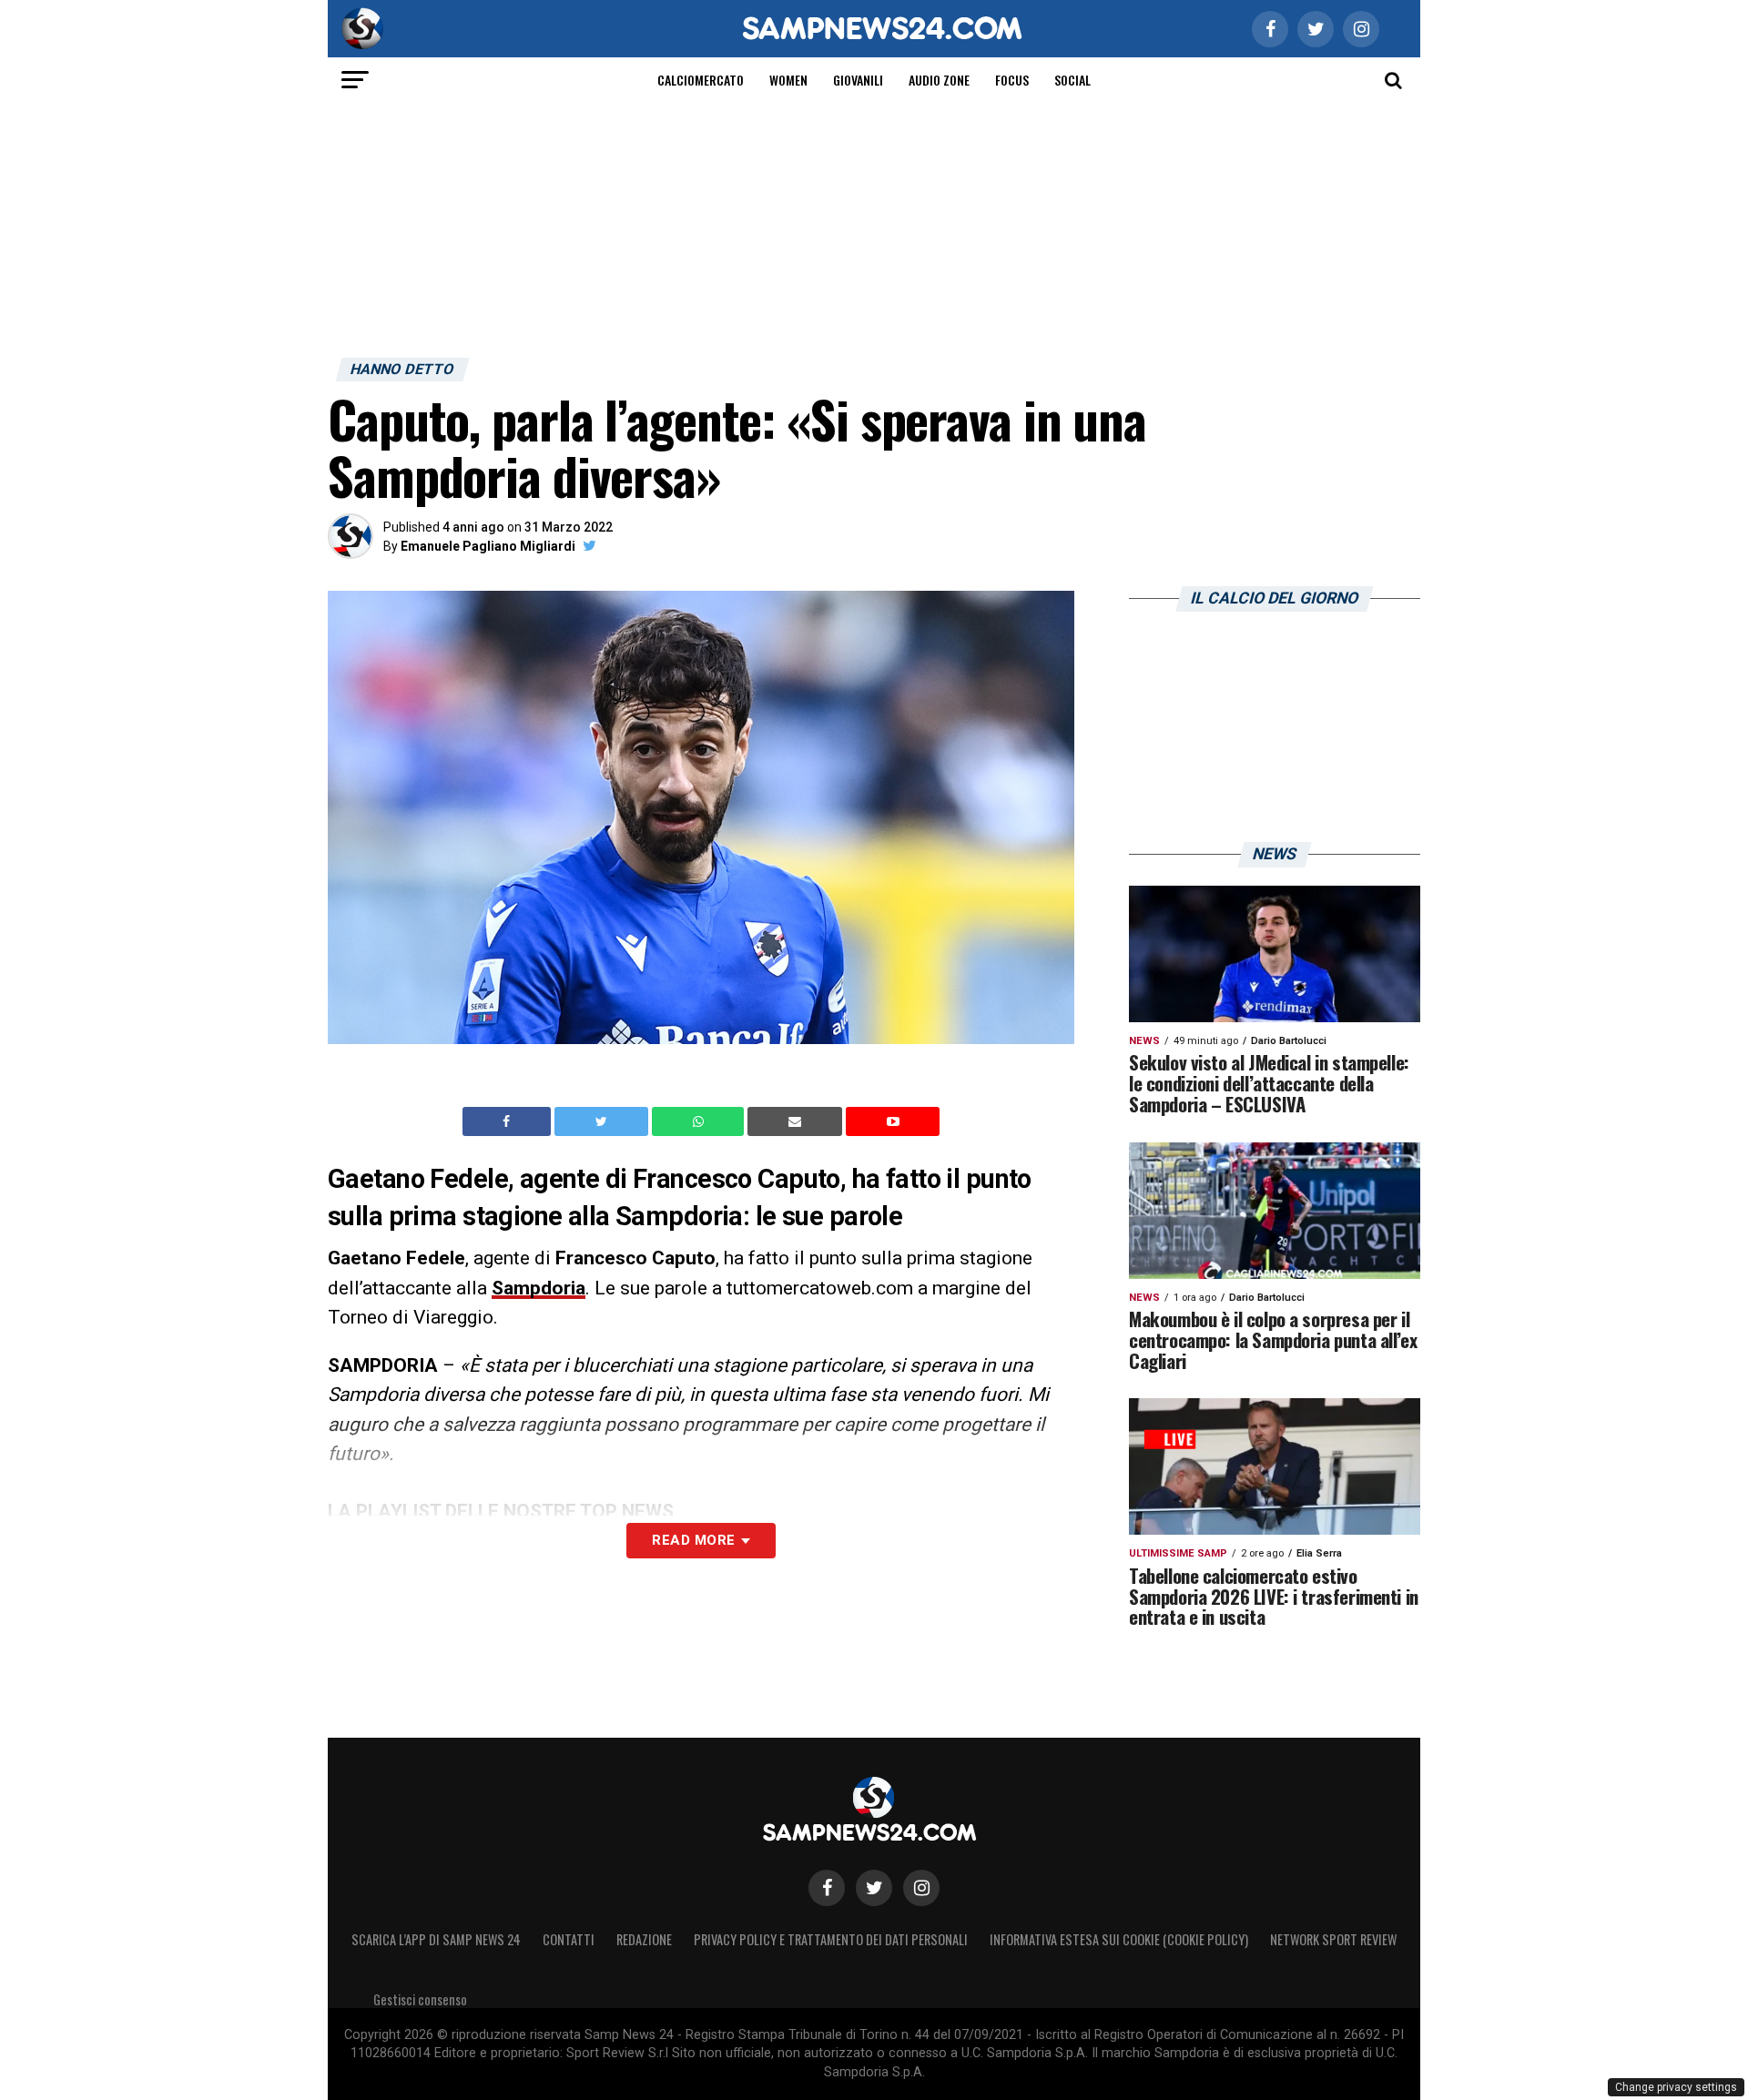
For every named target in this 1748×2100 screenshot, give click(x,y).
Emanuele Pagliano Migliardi (488, 546)
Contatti (569, 1939)
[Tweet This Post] (603, 1121)
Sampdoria (539, 1288)
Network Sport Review (1333, 1939)
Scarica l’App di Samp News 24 (436, 1939)
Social (1072, 80)
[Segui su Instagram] (921, 1888)
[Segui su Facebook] (827, 1888)
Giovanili (858, 80)
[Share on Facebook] (509, 1121)
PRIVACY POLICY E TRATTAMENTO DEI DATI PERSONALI (831, 1939)
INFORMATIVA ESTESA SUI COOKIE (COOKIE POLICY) (1119, 1939)
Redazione (644, 1939)
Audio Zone (939, 80)
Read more (693, 1540)
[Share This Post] (700, 1121)
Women (788, 80)
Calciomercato (701, 80)
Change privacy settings (1676, 2087)
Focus (1012, 80)
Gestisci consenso (420, 1999)
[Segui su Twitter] (874, 1888)
